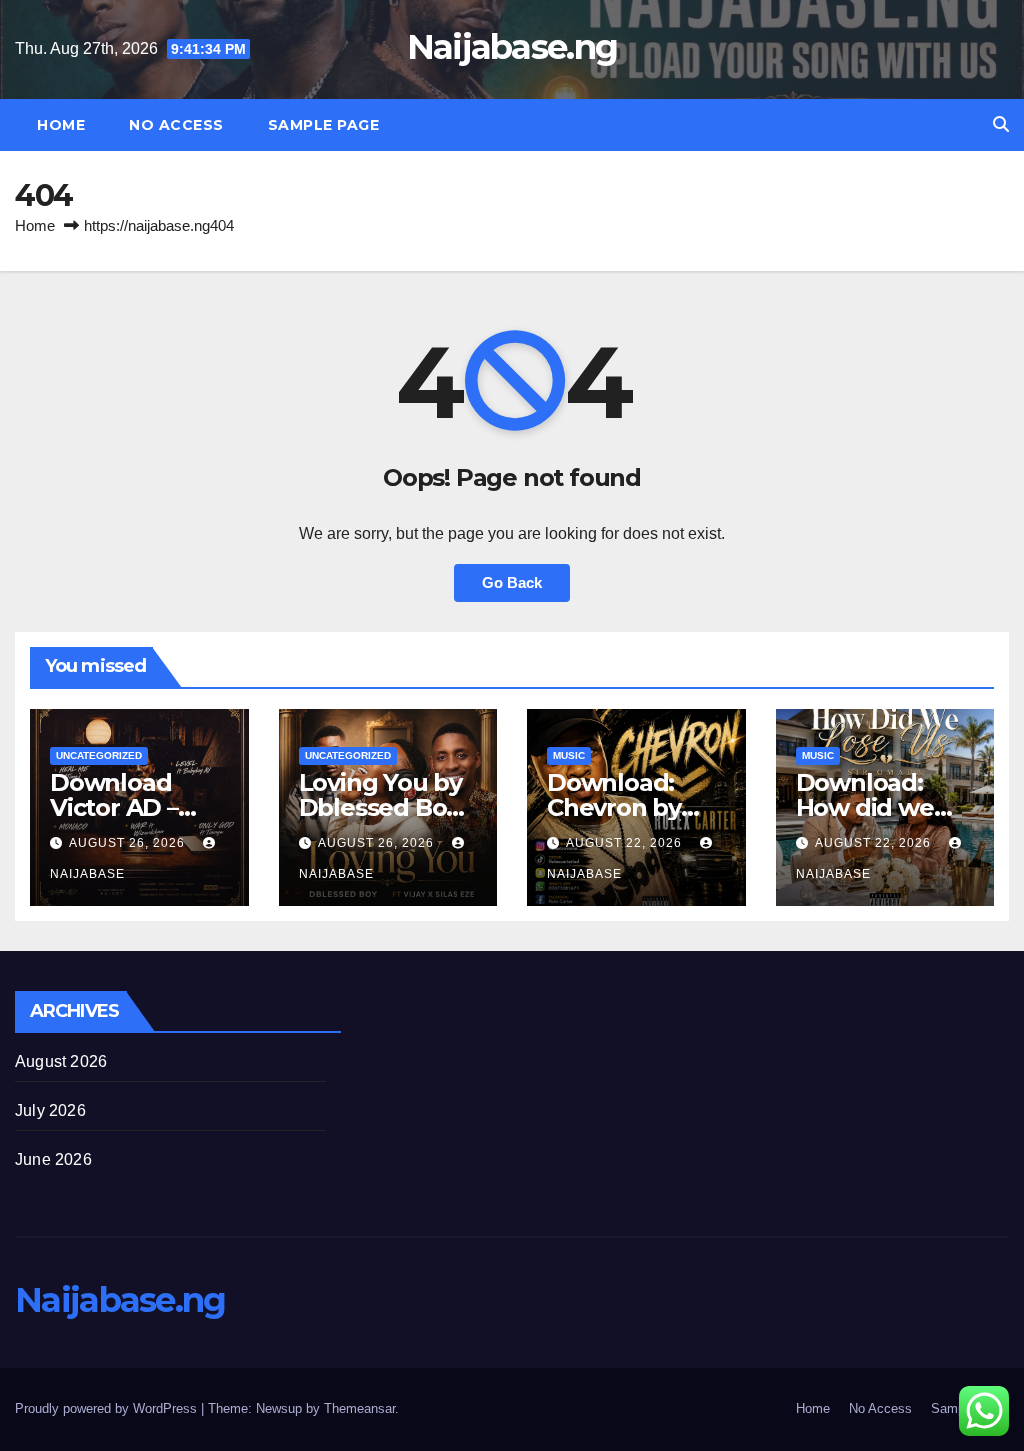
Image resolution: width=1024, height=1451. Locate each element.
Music (569, 755)
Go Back (512, 582)
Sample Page (324, 125)
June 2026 (53, 1159)
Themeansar (359, 1408)
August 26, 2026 (129, 843)
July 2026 (50, 1110)
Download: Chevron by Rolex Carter (620, 807)
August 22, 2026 (626, 843)
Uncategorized (99, 755)
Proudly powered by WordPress (108, 1408)
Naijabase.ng (512, 47)
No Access (176, 125)
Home (61, 125)
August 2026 (61, 1061)
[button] (1001, 124)
